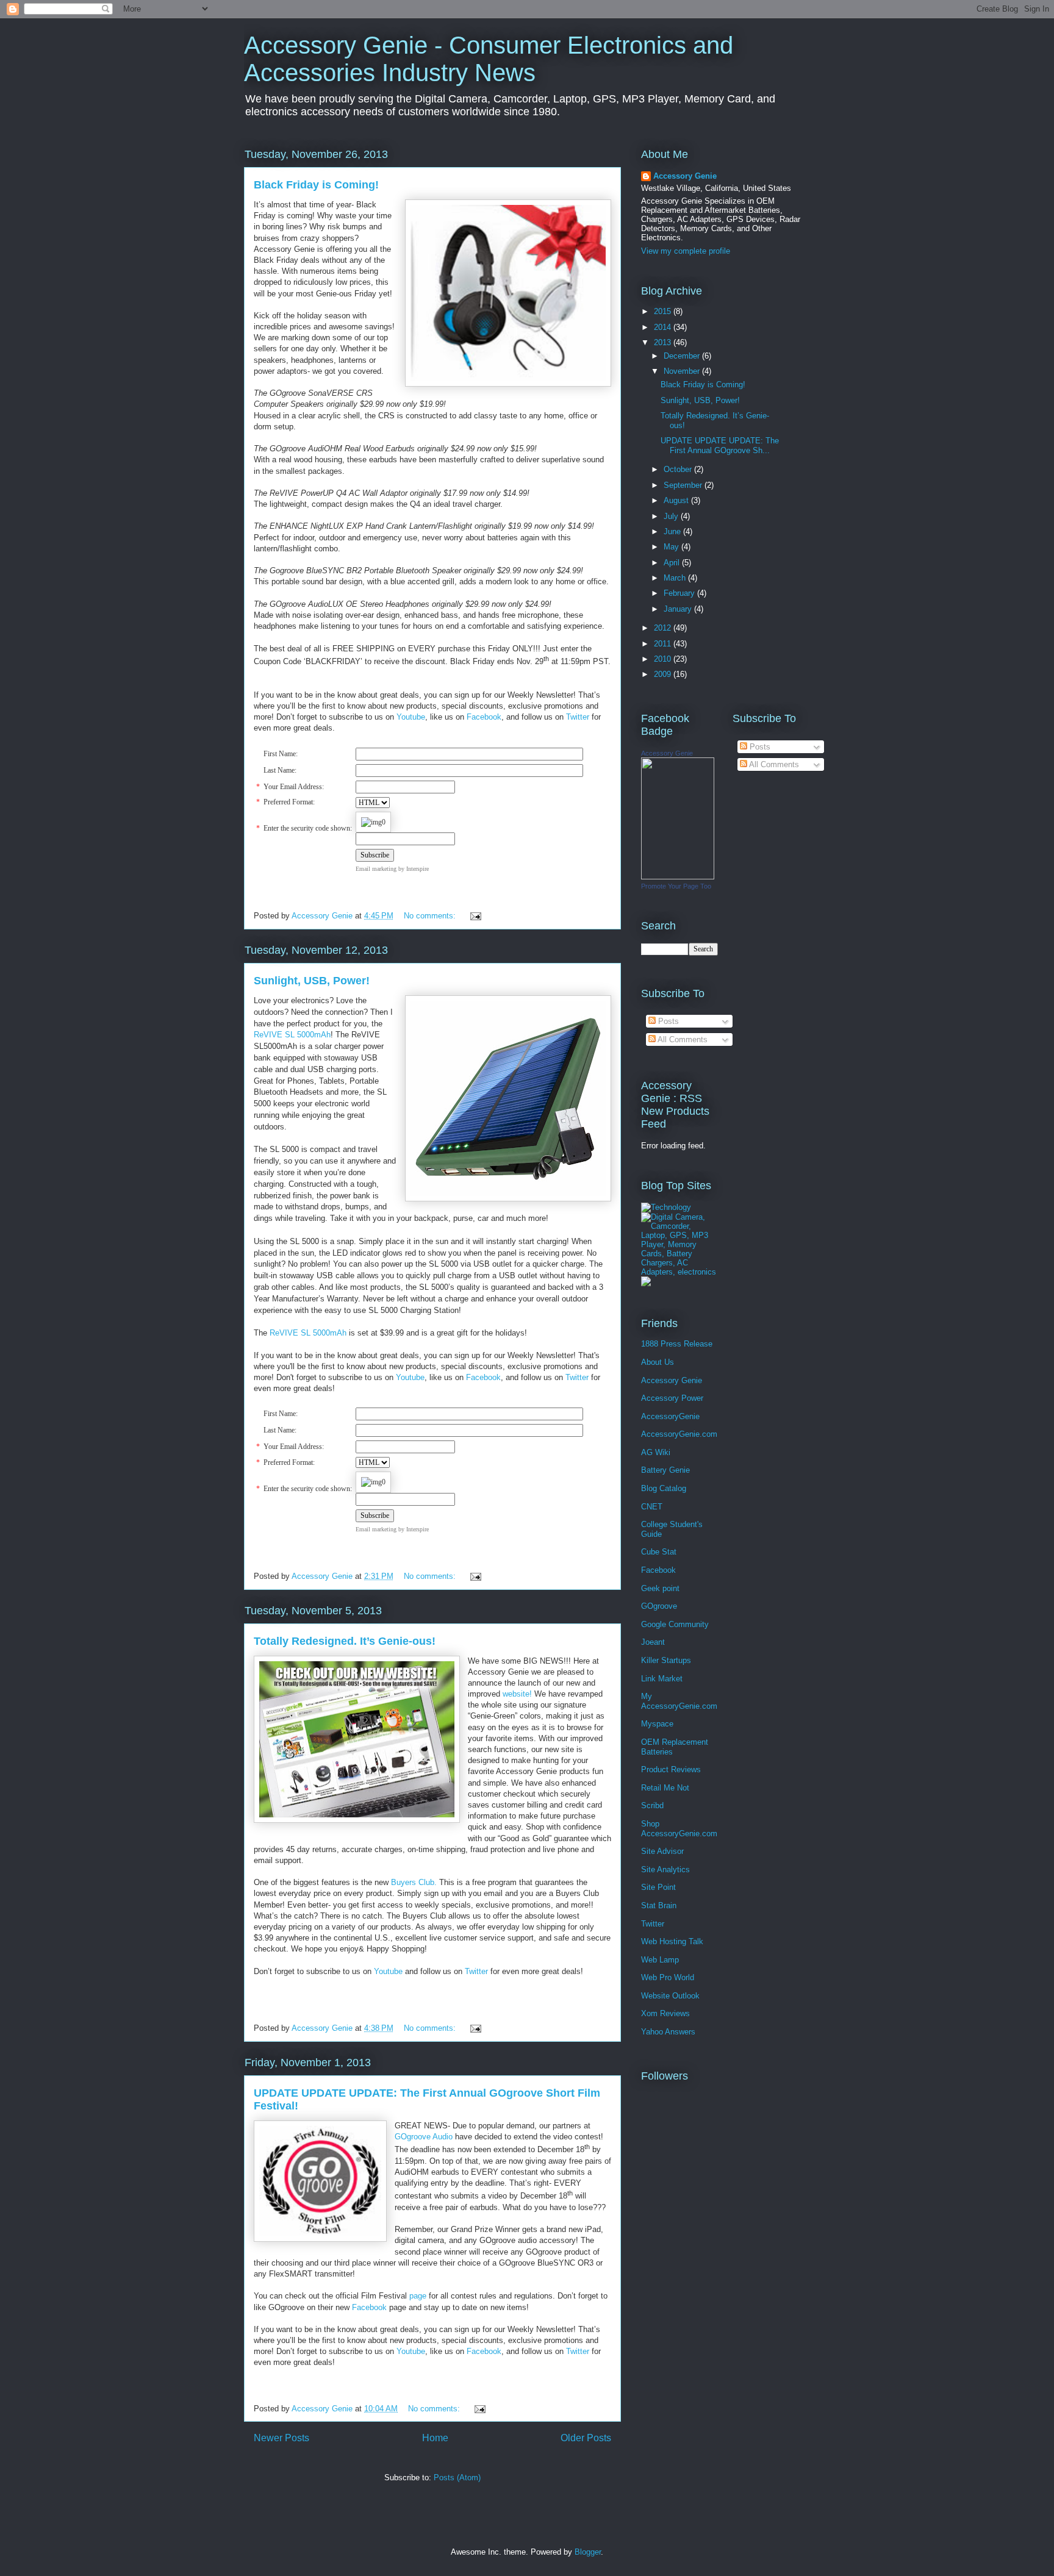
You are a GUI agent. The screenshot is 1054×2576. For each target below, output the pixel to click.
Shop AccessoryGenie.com (679, 1829)
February (680, 593)
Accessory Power (672, 1398)
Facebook (483, 1377)
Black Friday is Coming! (316, 185)
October (679, 469)
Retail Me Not (665, 1788)
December (683, 356)
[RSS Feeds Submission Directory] (646, 1283)
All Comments (682, 1039)
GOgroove (659, 1606)
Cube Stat (659, 1552)
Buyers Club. (414, 1882)
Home (435, 2438)
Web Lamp (660, 1960)
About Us (658, 1362)
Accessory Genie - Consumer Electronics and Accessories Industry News (489, 59)
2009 (664, 674)
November (683, 371)
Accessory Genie (685, 176)
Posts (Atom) (457, 2478)
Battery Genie (665, 1470)
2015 (664, 311)
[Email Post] (475, 916)
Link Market (662, 1679)
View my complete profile (686, 251)
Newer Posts (281, 2438)
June (673, 531)
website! (517, 1694)
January (679, 609)
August (677, 500)
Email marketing (376, 869)
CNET (652, 1507)
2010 (664, 659)
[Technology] (666, 1207)
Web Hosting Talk (672, 1941)
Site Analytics (665, 1869)
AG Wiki (656, 1452)
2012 (664, 628)
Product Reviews (671, 1769)
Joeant (653, 1642)
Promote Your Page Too (676, 886)
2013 (664, 342)
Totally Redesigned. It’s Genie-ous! (345, 1641)
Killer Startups (666, 1660)
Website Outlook (670, 1996)
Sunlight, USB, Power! (312, 981)
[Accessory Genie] (678, 877)
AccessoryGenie (670, 1416)
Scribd (652, 1805)
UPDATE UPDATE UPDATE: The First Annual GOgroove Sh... (720, 445)
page (418, 2296)
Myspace (657, 1724)
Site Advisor (662, 1851)
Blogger (588, 2552)
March (676, 578)
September (684, 485)
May (672, 547)
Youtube (410, 1377)
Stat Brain (659, 1905)
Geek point (660, 1588)
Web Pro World (668, 1977)
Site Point (658, 1887)
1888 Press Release (677, 1344)
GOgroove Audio (424, 2137)
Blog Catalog (664, 1488)
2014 (664, 327)
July (672, 516)
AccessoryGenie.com (679, 1434)
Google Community (675, 1624)
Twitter (577, 1377)
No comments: (431, 916)
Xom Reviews (665, 2013)
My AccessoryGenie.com (679, 1701)
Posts (667, 1021)
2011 (664, 644)
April (673, 563)
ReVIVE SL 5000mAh (292, 1035)
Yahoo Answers (668, 2032)
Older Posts (586, 2438)
